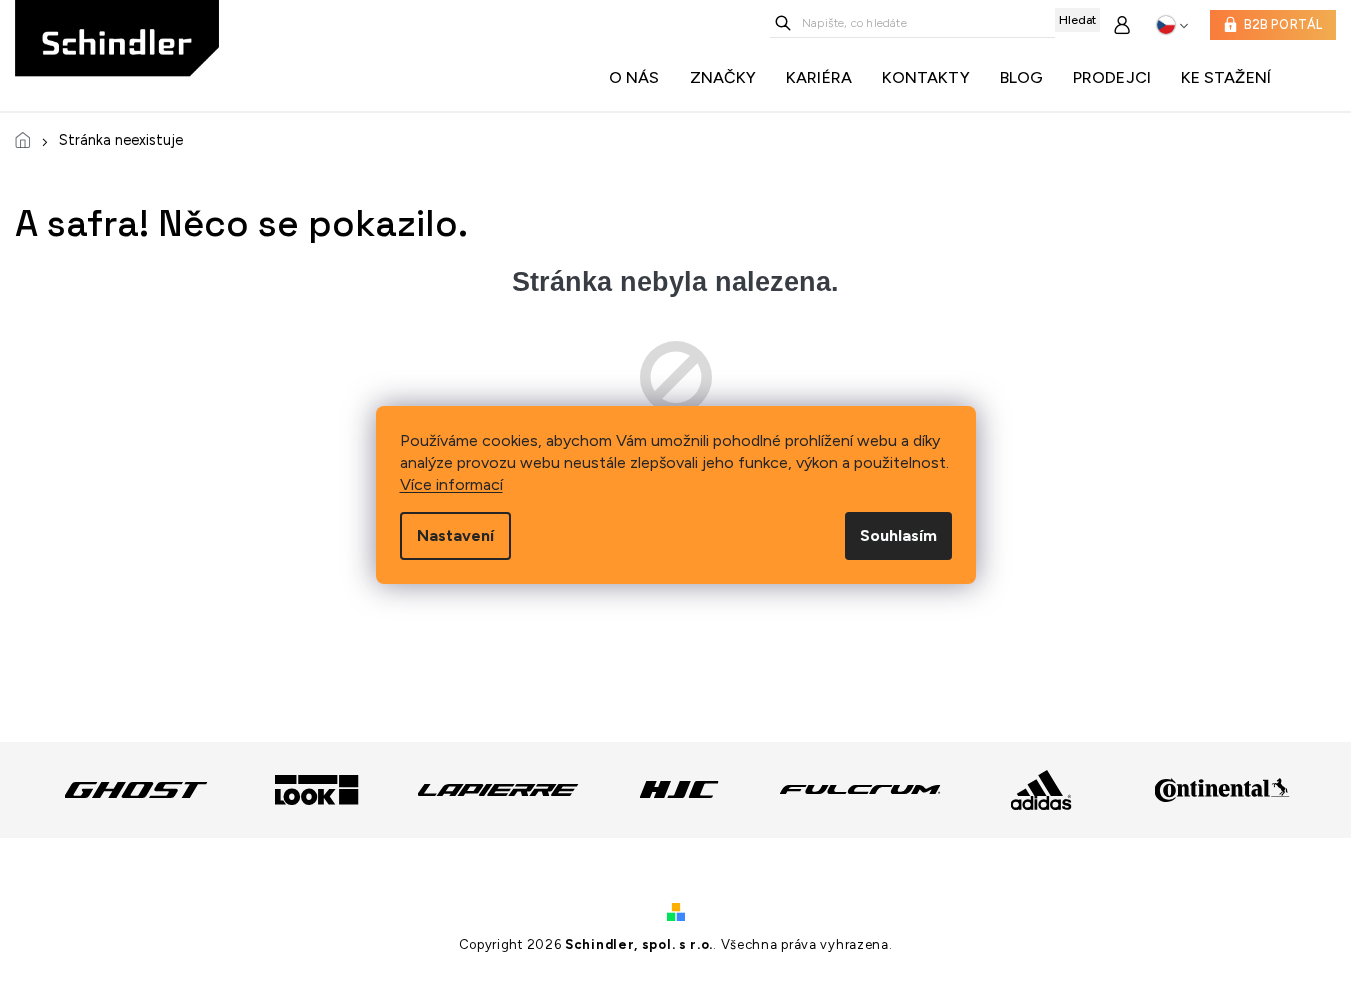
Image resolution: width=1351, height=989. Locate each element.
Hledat (1077, 20)
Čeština (1172, 25)
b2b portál (1283, 24)
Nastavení (455, 535)
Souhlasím (898, 535)
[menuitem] (639, 78)
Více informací (451, 484)
